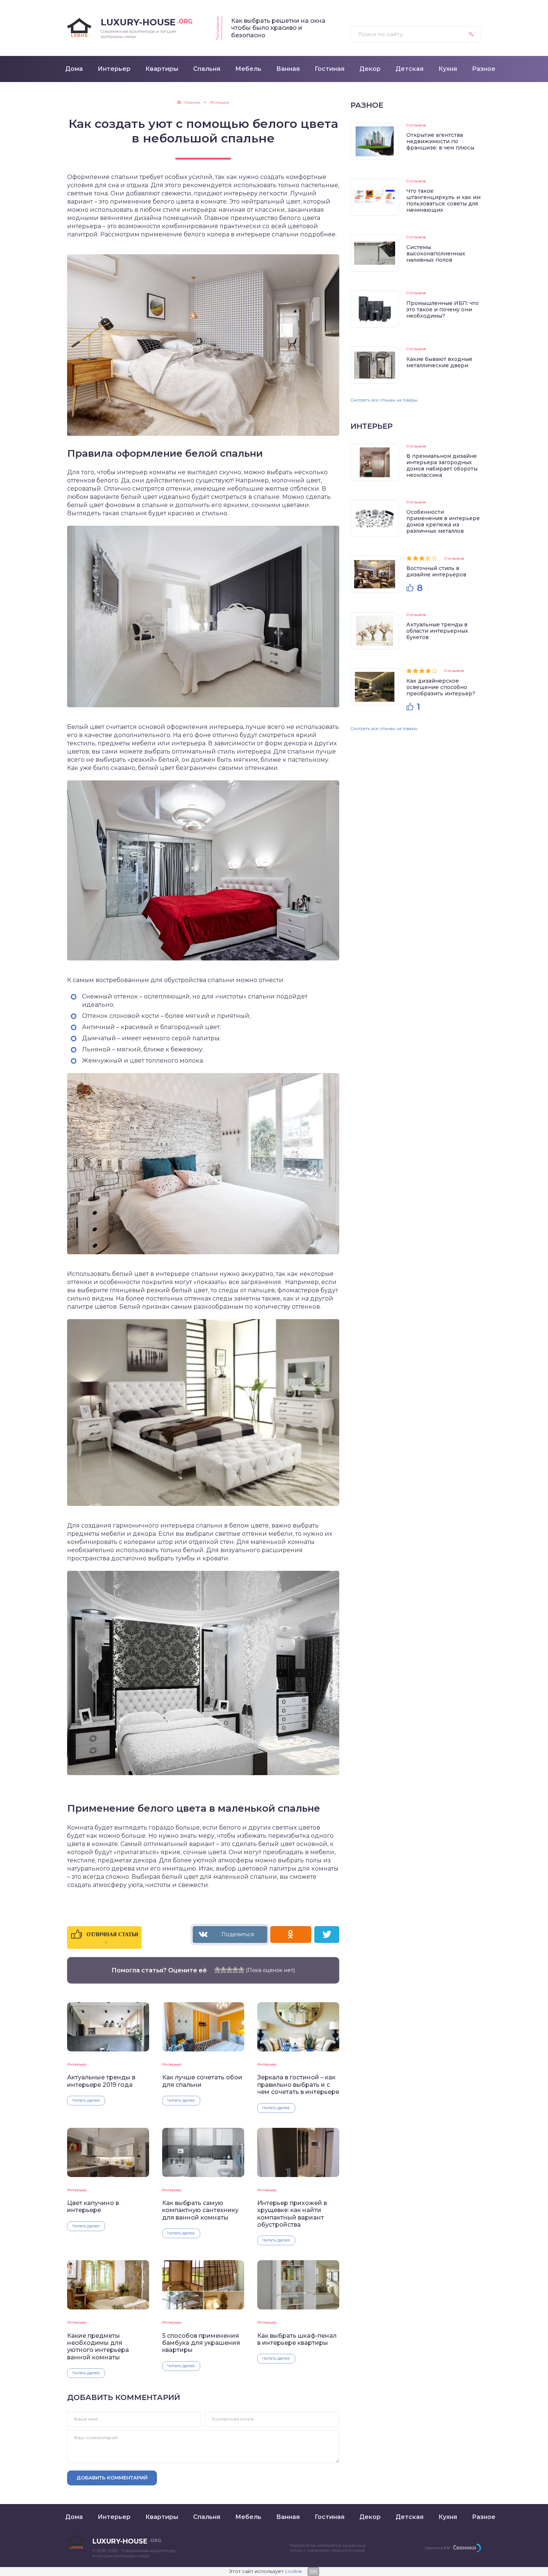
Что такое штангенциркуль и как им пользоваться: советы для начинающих (443, 200)
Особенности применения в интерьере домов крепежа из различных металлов (443, 521)
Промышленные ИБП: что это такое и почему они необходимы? (443, 309)
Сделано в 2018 (437, 2548)
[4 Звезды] (235, 1970)
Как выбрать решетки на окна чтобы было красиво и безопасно (278, 28)
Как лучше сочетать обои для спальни (202, 2081)
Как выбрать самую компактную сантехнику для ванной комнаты (200, 2210)
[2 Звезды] (223, 1970)
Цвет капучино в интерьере (93, 2207)
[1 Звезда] (217, 1970)
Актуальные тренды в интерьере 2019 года (101, 2081)
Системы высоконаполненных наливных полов (436, 254)
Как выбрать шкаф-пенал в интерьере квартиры (297, 2339)
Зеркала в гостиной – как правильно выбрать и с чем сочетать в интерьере (298, 2085)
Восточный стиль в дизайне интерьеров (436, 571)
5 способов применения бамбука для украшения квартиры (201, 2343)
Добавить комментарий (112, 2478)
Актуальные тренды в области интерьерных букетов (437, 631)
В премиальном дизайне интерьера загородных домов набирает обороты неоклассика (442, 465)
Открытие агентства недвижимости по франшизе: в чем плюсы (440, 141)
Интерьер (77, 2064)
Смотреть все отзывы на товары (384, 400)
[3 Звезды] (229, 1970)
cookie (293, 2571)
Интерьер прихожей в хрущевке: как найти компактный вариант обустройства (292, 2214)
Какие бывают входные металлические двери (439, 362)
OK (313, 2571)
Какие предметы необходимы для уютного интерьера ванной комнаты (98, 2347)
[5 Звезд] (241, 1970)
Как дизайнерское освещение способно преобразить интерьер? (441, 687)
